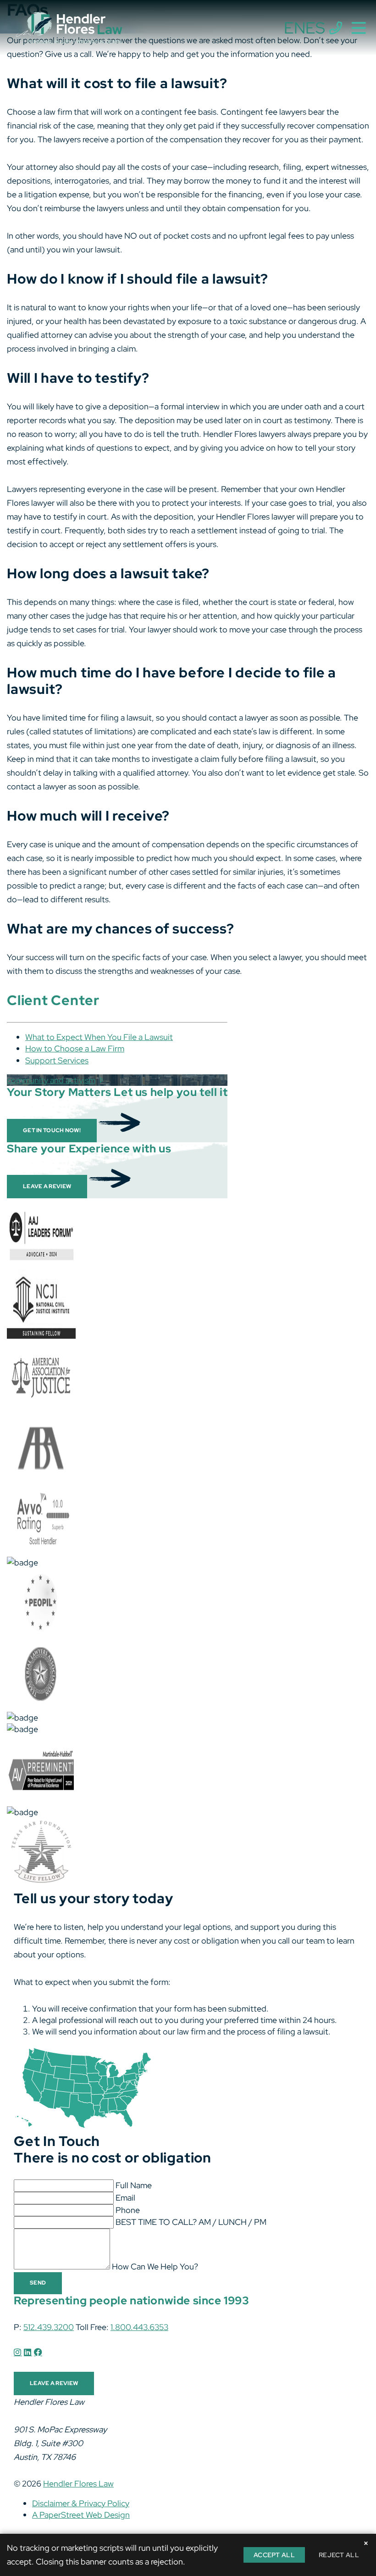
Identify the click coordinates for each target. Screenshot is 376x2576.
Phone (128, 2210)
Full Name (134, 2185)
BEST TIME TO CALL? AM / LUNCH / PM (191, 2222)
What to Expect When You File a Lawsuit (99, 1037)
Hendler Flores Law (78, 2484)
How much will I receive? (88, 816)
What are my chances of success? (121, 928)
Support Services (57, 1060)
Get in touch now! (52, 1130)
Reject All (339, 2555)
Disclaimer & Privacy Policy (81, 2503)
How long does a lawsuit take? (108, 573)
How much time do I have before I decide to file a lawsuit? (171, 681)
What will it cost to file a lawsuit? (117, 83)
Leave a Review (47, 1186)
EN (295, 28)
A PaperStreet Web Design (81, 2515)
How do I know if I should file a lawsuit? (138, 279)
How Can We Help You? (155, 2266)
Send (38, 2283)
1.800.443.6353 (139, 2327)
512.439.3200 (49, 2327)
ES (315, 28)
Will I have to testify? (78, 378)
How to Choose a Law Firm (75, 1048)
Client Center (53, 1000)
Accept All (274, 2555)
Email (125, 2198)
